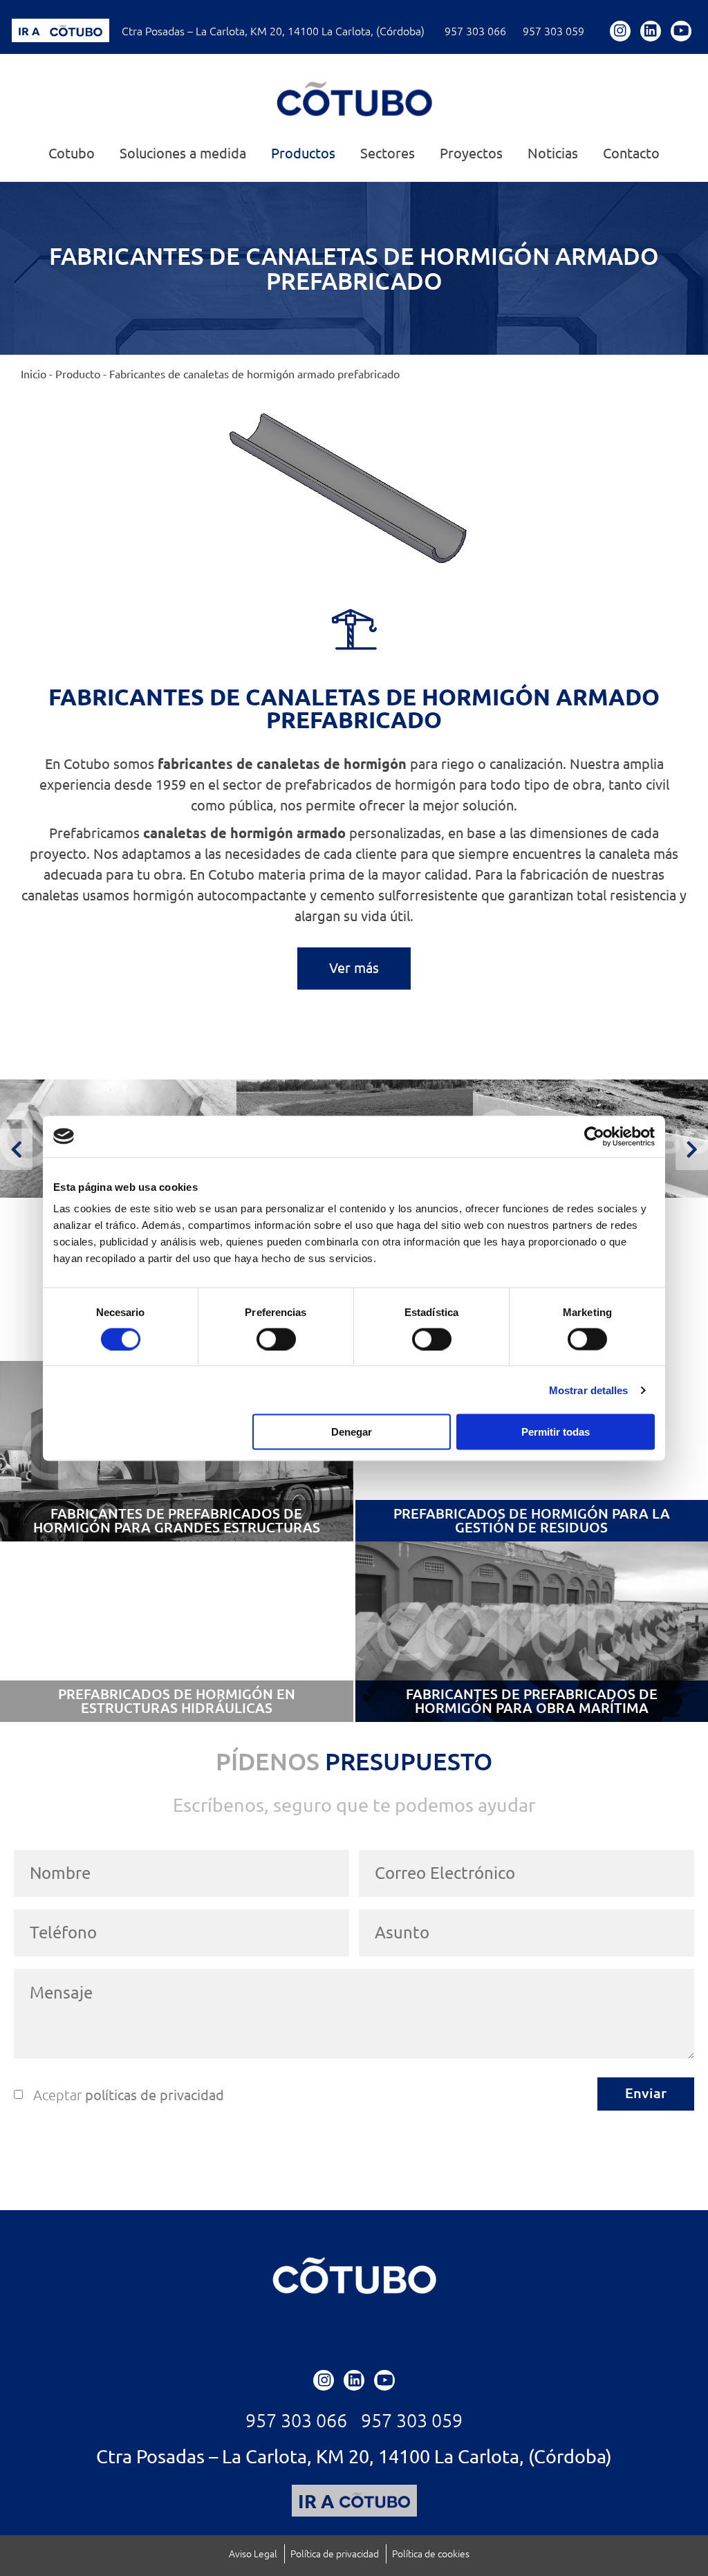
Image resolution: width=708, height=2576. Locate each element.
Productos (303, 154)
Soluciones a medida (183, 154)
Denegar (352, 1432)
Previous (16, 1149)
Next (692, 1149)
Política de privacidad (335, 2554)
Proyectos (471, 154)
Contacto (631, 154)
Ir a (29, 31)
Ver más (354, 968)
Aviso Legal (253, 2554)
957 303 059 (553, 31)
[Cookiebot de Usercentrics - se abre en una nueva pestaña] (594, 1136)
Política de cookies (431, 2554)
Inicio (34, 374)
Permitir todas (556, 1432)
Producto (78, 374)
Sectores (388, 154)
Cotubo (72, 154)
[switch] (276, 1339)
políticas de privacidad (155, 2095)
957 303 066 (475, 31)
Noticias (553, 154)
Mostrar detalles (589, 1390)
